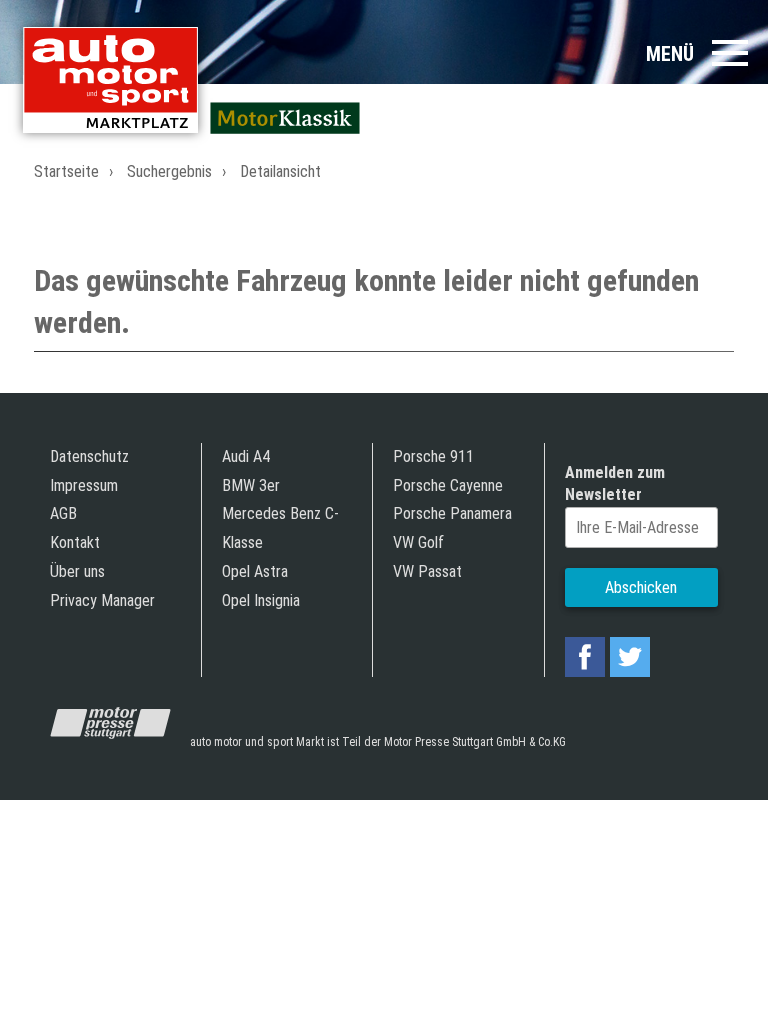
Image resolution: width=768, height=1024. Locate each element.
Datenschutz (89, 456)
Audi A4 (246, 456)
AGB (63, 513)
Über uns (77, 571)
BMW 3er (251, 485)
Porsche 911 (433, 456)
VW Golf (418, 542)
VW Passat (427, 571)
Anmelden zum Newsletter (615, 483)
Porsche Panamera (452, 513)
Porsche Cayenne (448, 485)
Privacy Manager (102, 600)
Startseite (66, 171)
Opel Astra (255, 571)
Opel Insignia (261, 600)
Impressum (84, 485)
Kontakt (75, 542)
